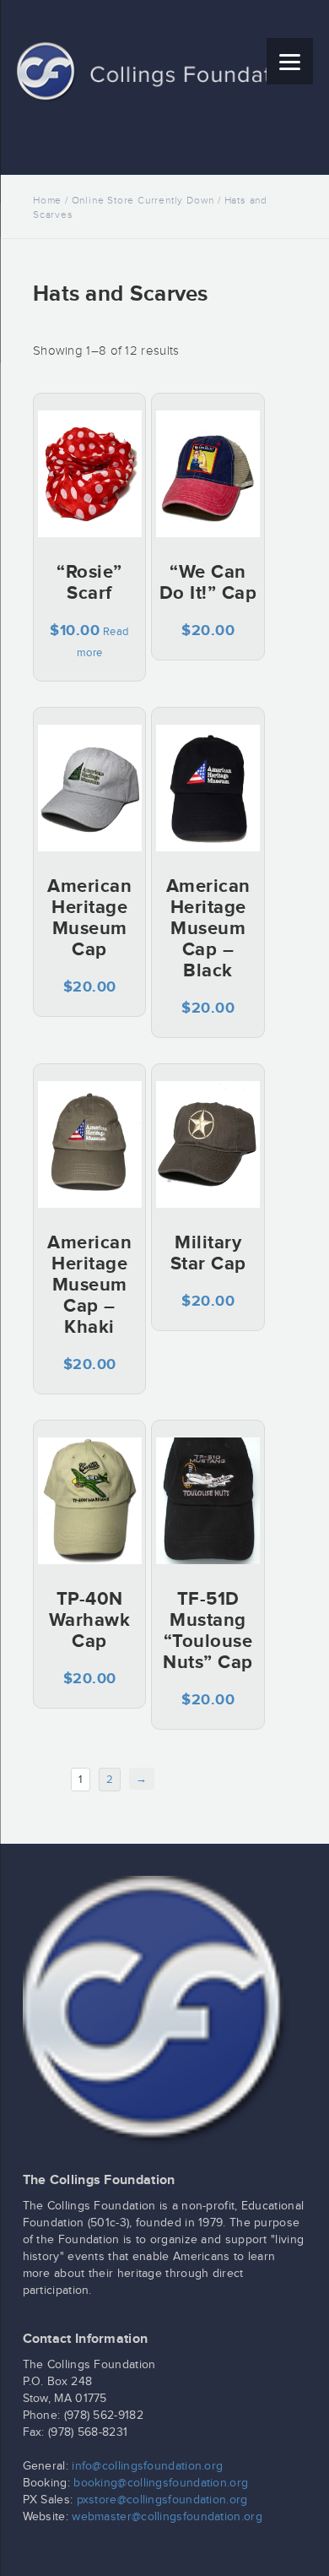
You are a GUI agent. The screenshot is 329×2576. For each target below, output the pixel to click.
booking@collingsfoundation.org (161, 2483)
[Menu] (290, 61)
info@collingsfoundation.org (147, 2466)
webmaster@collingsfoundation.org (167, 2517)
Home (47, 200)
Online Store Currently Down (143, 200)
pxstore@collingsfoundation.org (162, 2500)
